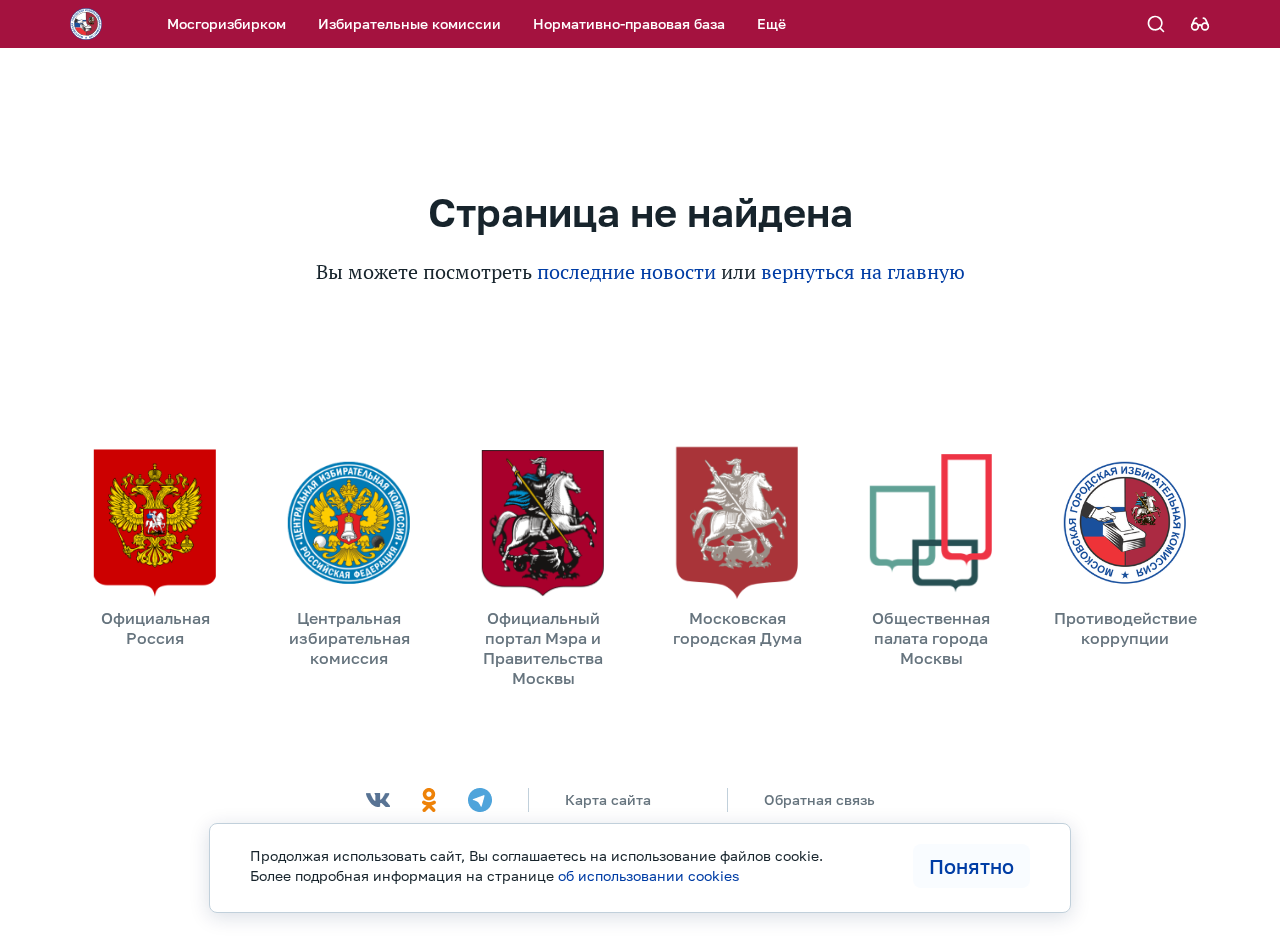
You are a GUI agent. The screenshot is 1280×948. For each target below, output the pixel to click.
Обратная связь (819, 799)
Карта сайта (608, 799)
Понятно (971, 866)
